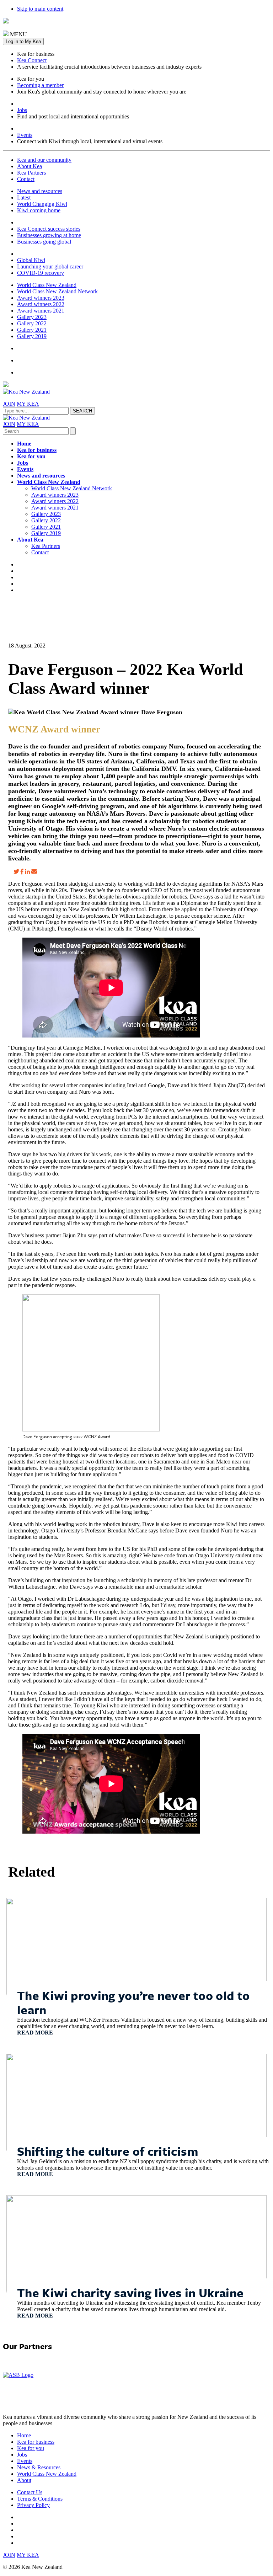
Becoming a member (40, 85)
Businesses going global (44, 242)
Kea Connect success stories (49, 229)
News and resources (40, 191)
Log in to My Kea (23, 41)
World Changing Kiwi (42, 204)
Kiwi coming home (39, 210)
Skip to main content (40, 9)
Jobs (22, 110)
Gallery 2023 (32, 317)
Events (25, 135)
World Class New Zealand (47, 285)
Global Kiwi (31, 260)
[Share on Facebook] (22, 872)
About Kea (30, 166)
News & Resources (39, 2467)
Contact (26, 179)
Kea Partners (31, 173)
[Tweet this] (16, 872)
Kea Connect (32, 60)
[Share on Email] (34, 872)
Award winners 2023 (41, 298)
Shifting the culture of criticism (108, 2151)
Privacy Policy (33, 2505)
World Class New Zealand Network (57, 291)
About (24, 2480)
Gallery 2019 (32, 336)
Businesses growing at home (49, 235)
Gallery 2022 (32, 323)
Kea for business (37, 450)
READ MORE (35, 2033)
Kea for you (31, 456)
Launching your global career (50, 266)
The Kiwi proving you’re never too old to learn (133, 2002)
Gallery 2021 (32, 330)
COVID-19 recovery (41, 273)
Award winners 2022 (41, 304)
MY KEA (28, 404)
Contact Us (30, 2492)
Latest (24, 198)
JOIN (9, 404)
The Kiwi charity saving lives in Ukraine (130, 2293)
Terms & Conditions (40, 2499)
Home (24, 444)
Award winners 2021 (41, 311)
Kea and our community (44, 160)
